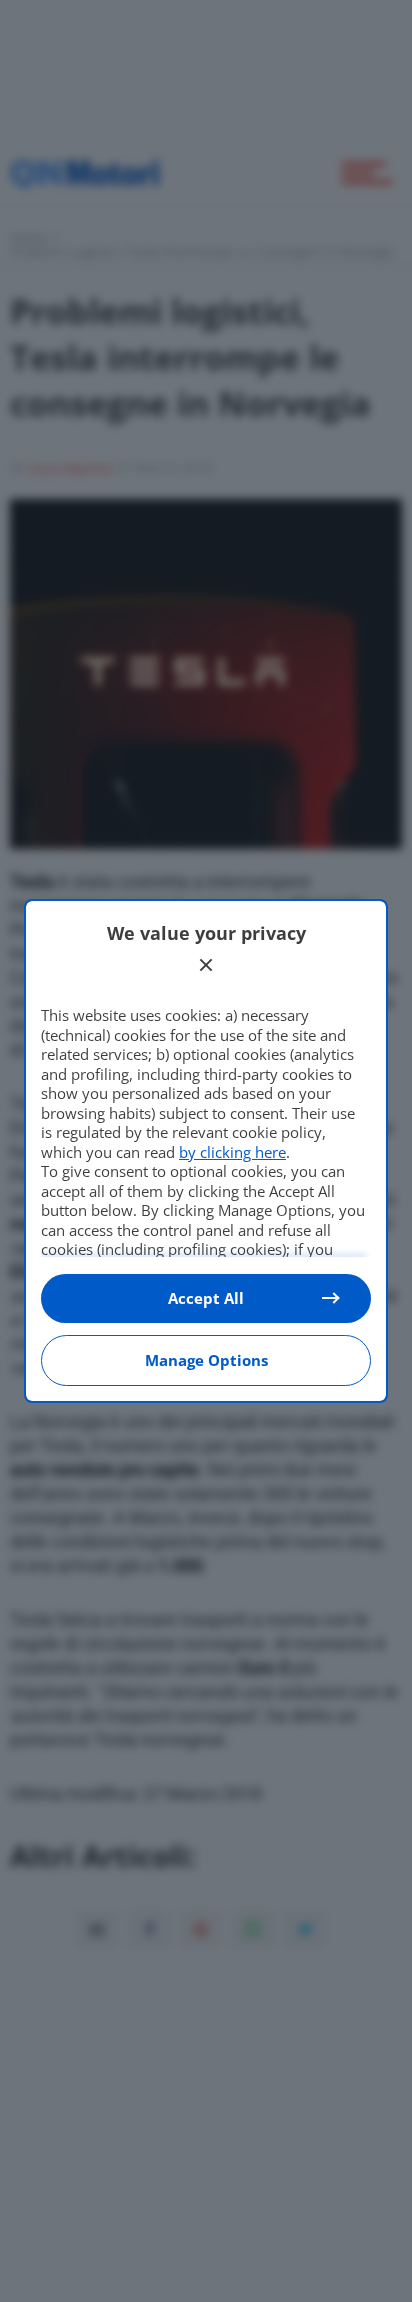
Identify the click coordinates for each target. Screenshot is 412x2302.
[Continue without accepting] (206, 965)
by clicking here (232, 1152)
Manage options (206, 1360)
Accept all (206, 1298)
